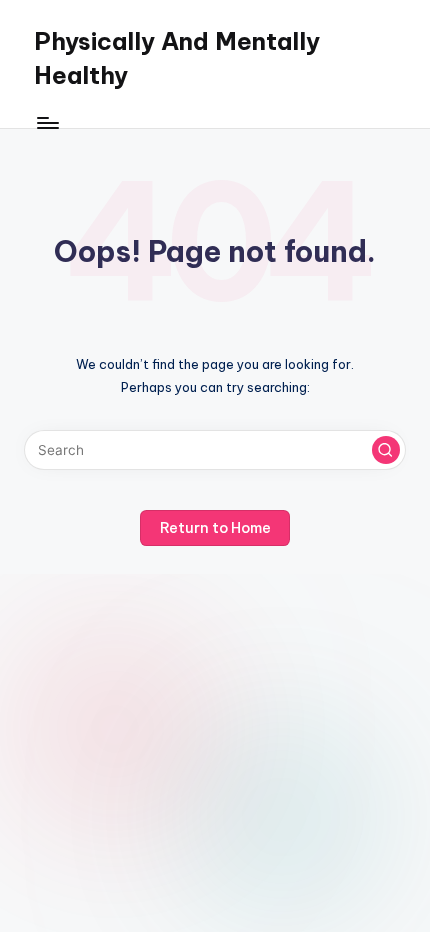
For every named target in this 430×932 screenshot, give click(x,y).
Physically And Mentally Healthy (177, 58)
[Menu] (47, 122)
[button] (386, 450)
